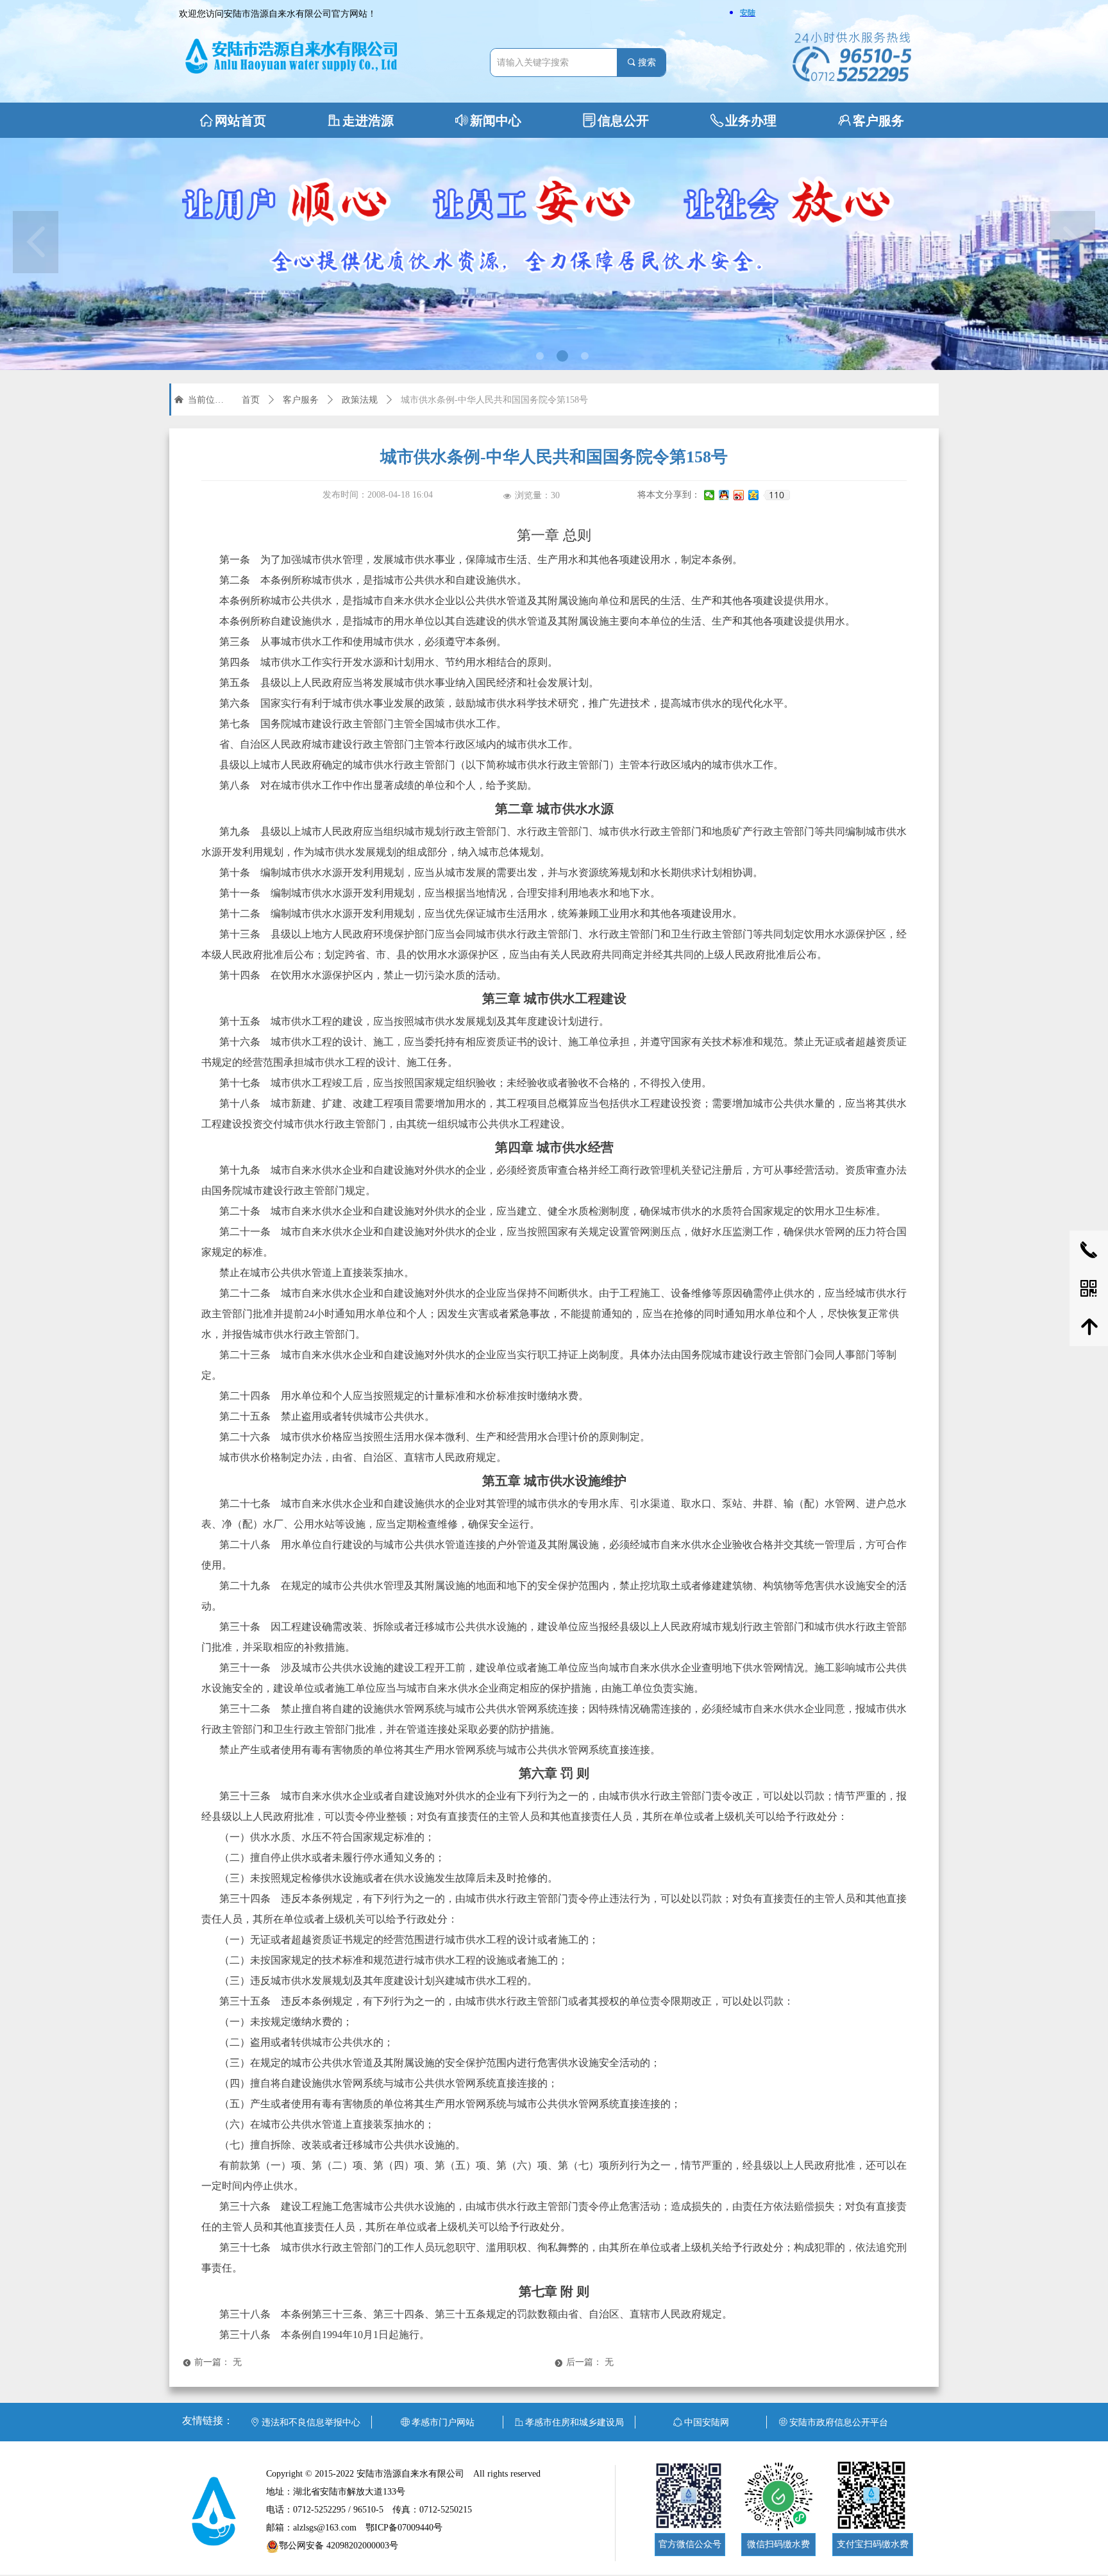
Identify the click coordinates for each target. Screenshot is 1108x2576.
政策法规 (360, 400)
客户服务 (301, 400)
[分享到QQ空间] (754, 495)
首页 (251, 400)
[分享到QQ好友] (724, 495)
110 (776, 495)
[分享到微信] (709, 495)
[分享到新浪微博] (739, 495)
